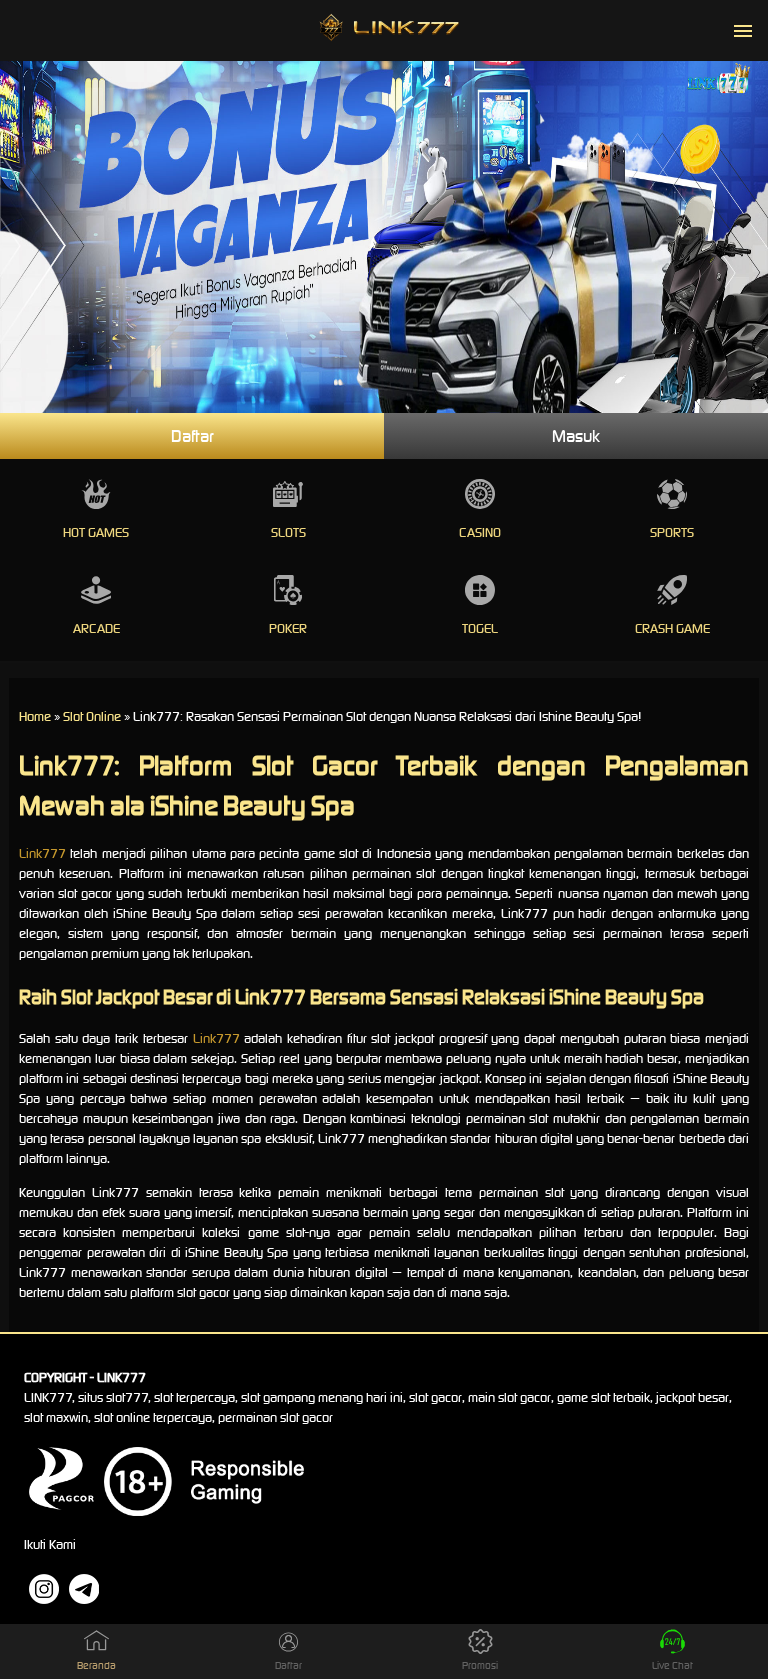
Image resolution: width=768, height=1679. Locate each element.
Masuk (576, 436)
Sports (672, 532)
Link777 (42, 853)
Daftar (192, 436)
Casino (480, 532)
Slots (288, 532)
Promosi (480, 1665)
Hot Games (96, 532)
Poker (288, 628)
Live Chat (672, 1665)
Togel (480, 628)
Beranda (96, 1665)
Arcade (96, 628)
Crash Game (672, 628)
